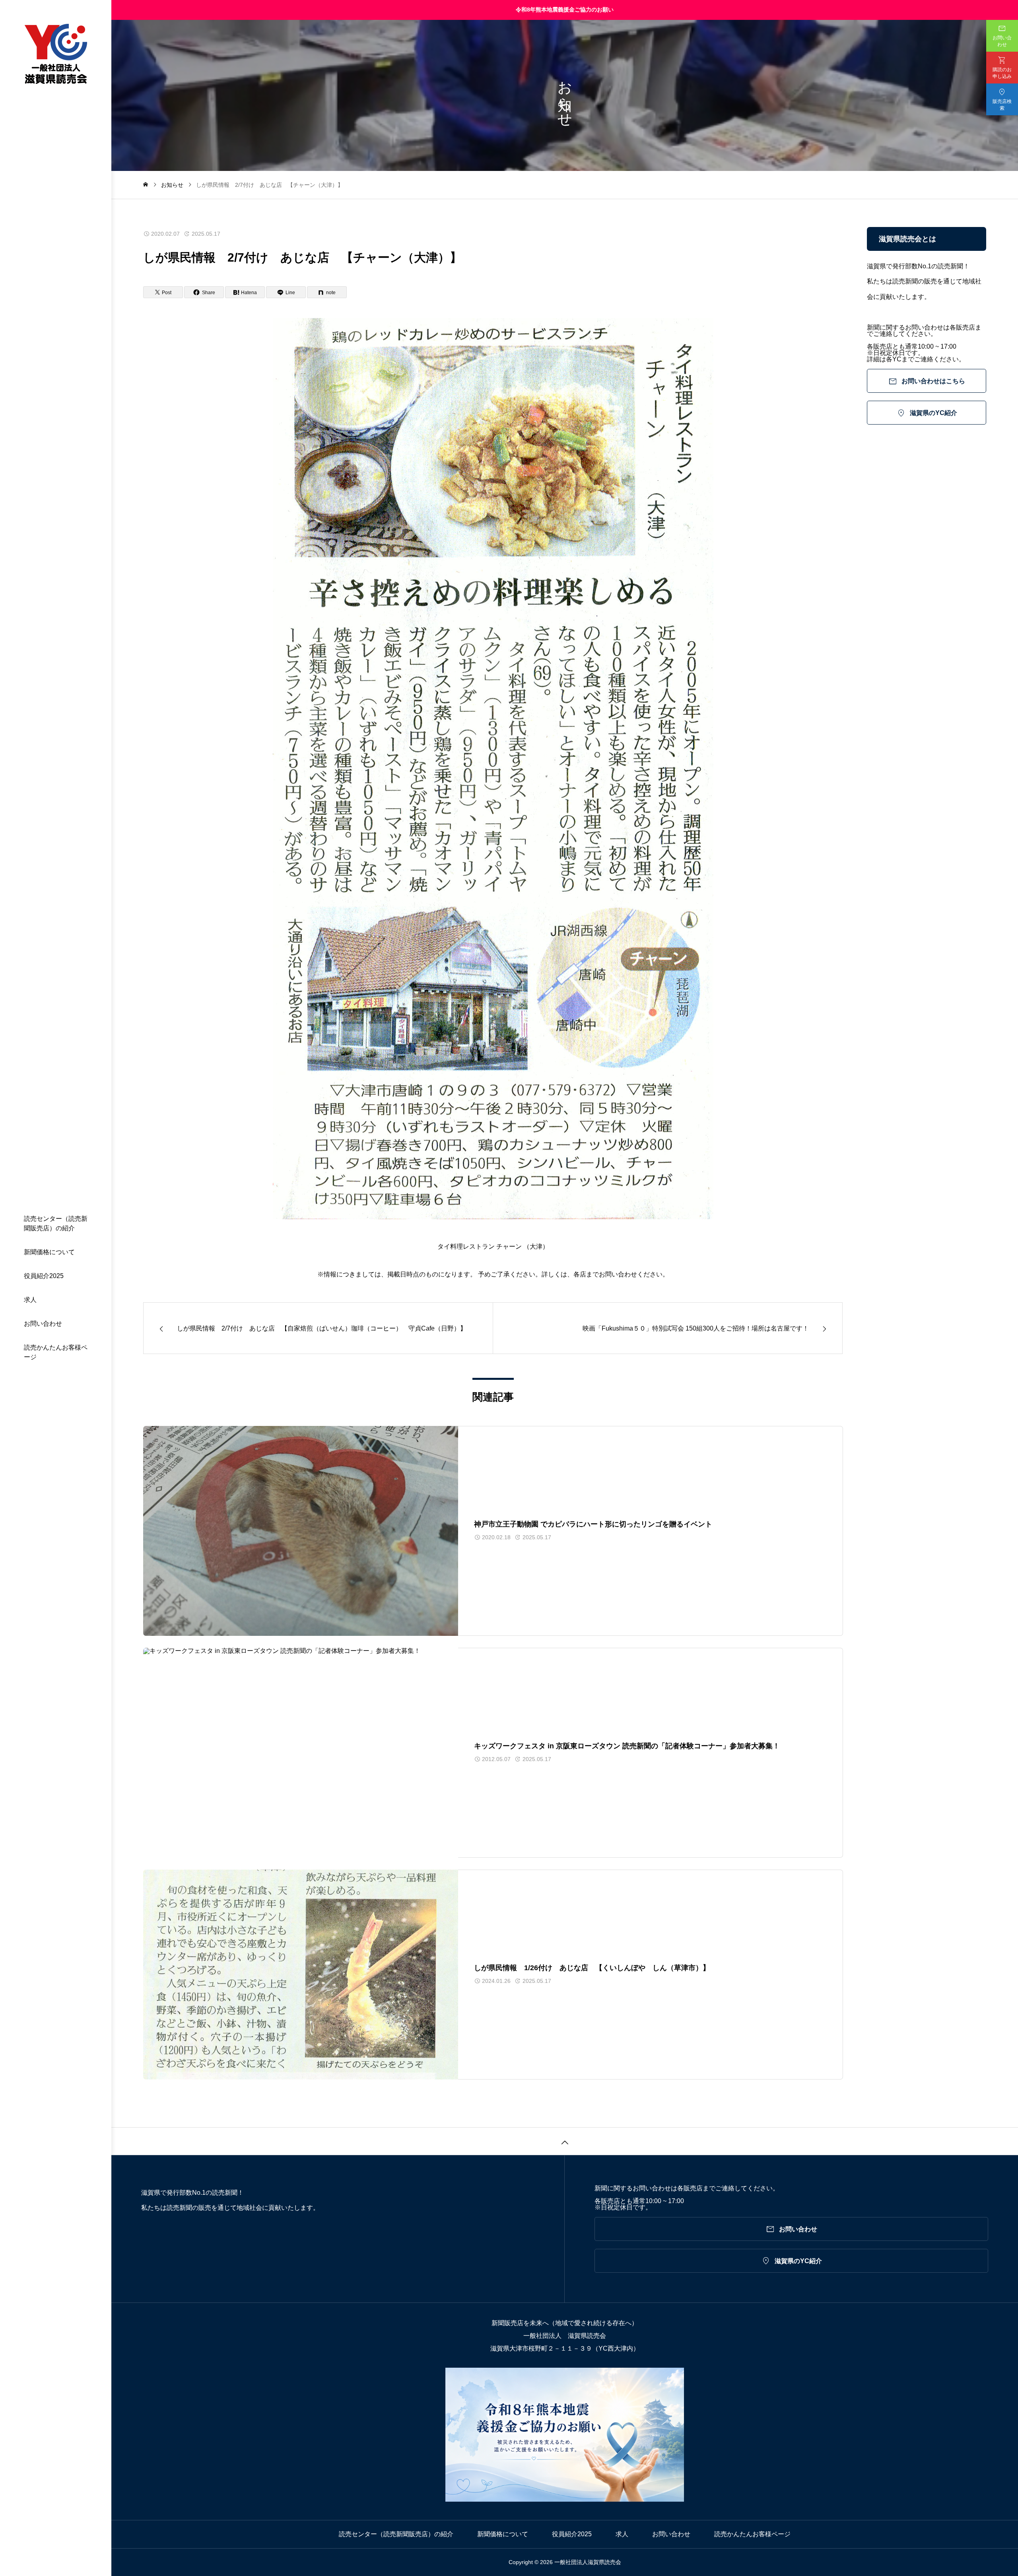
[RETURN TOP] (565, 2141)
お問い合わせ (43, 1324)
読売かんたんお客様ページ (56, 1352)
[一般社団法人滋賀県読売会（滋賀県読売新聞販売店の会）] (56, 54)
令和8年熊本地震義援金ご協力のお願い (565, 10)
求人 (30, 1300)
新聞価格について (49, 1252)
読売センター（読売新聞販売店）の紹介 (56, 1223)
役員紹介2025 (44, 1276)
